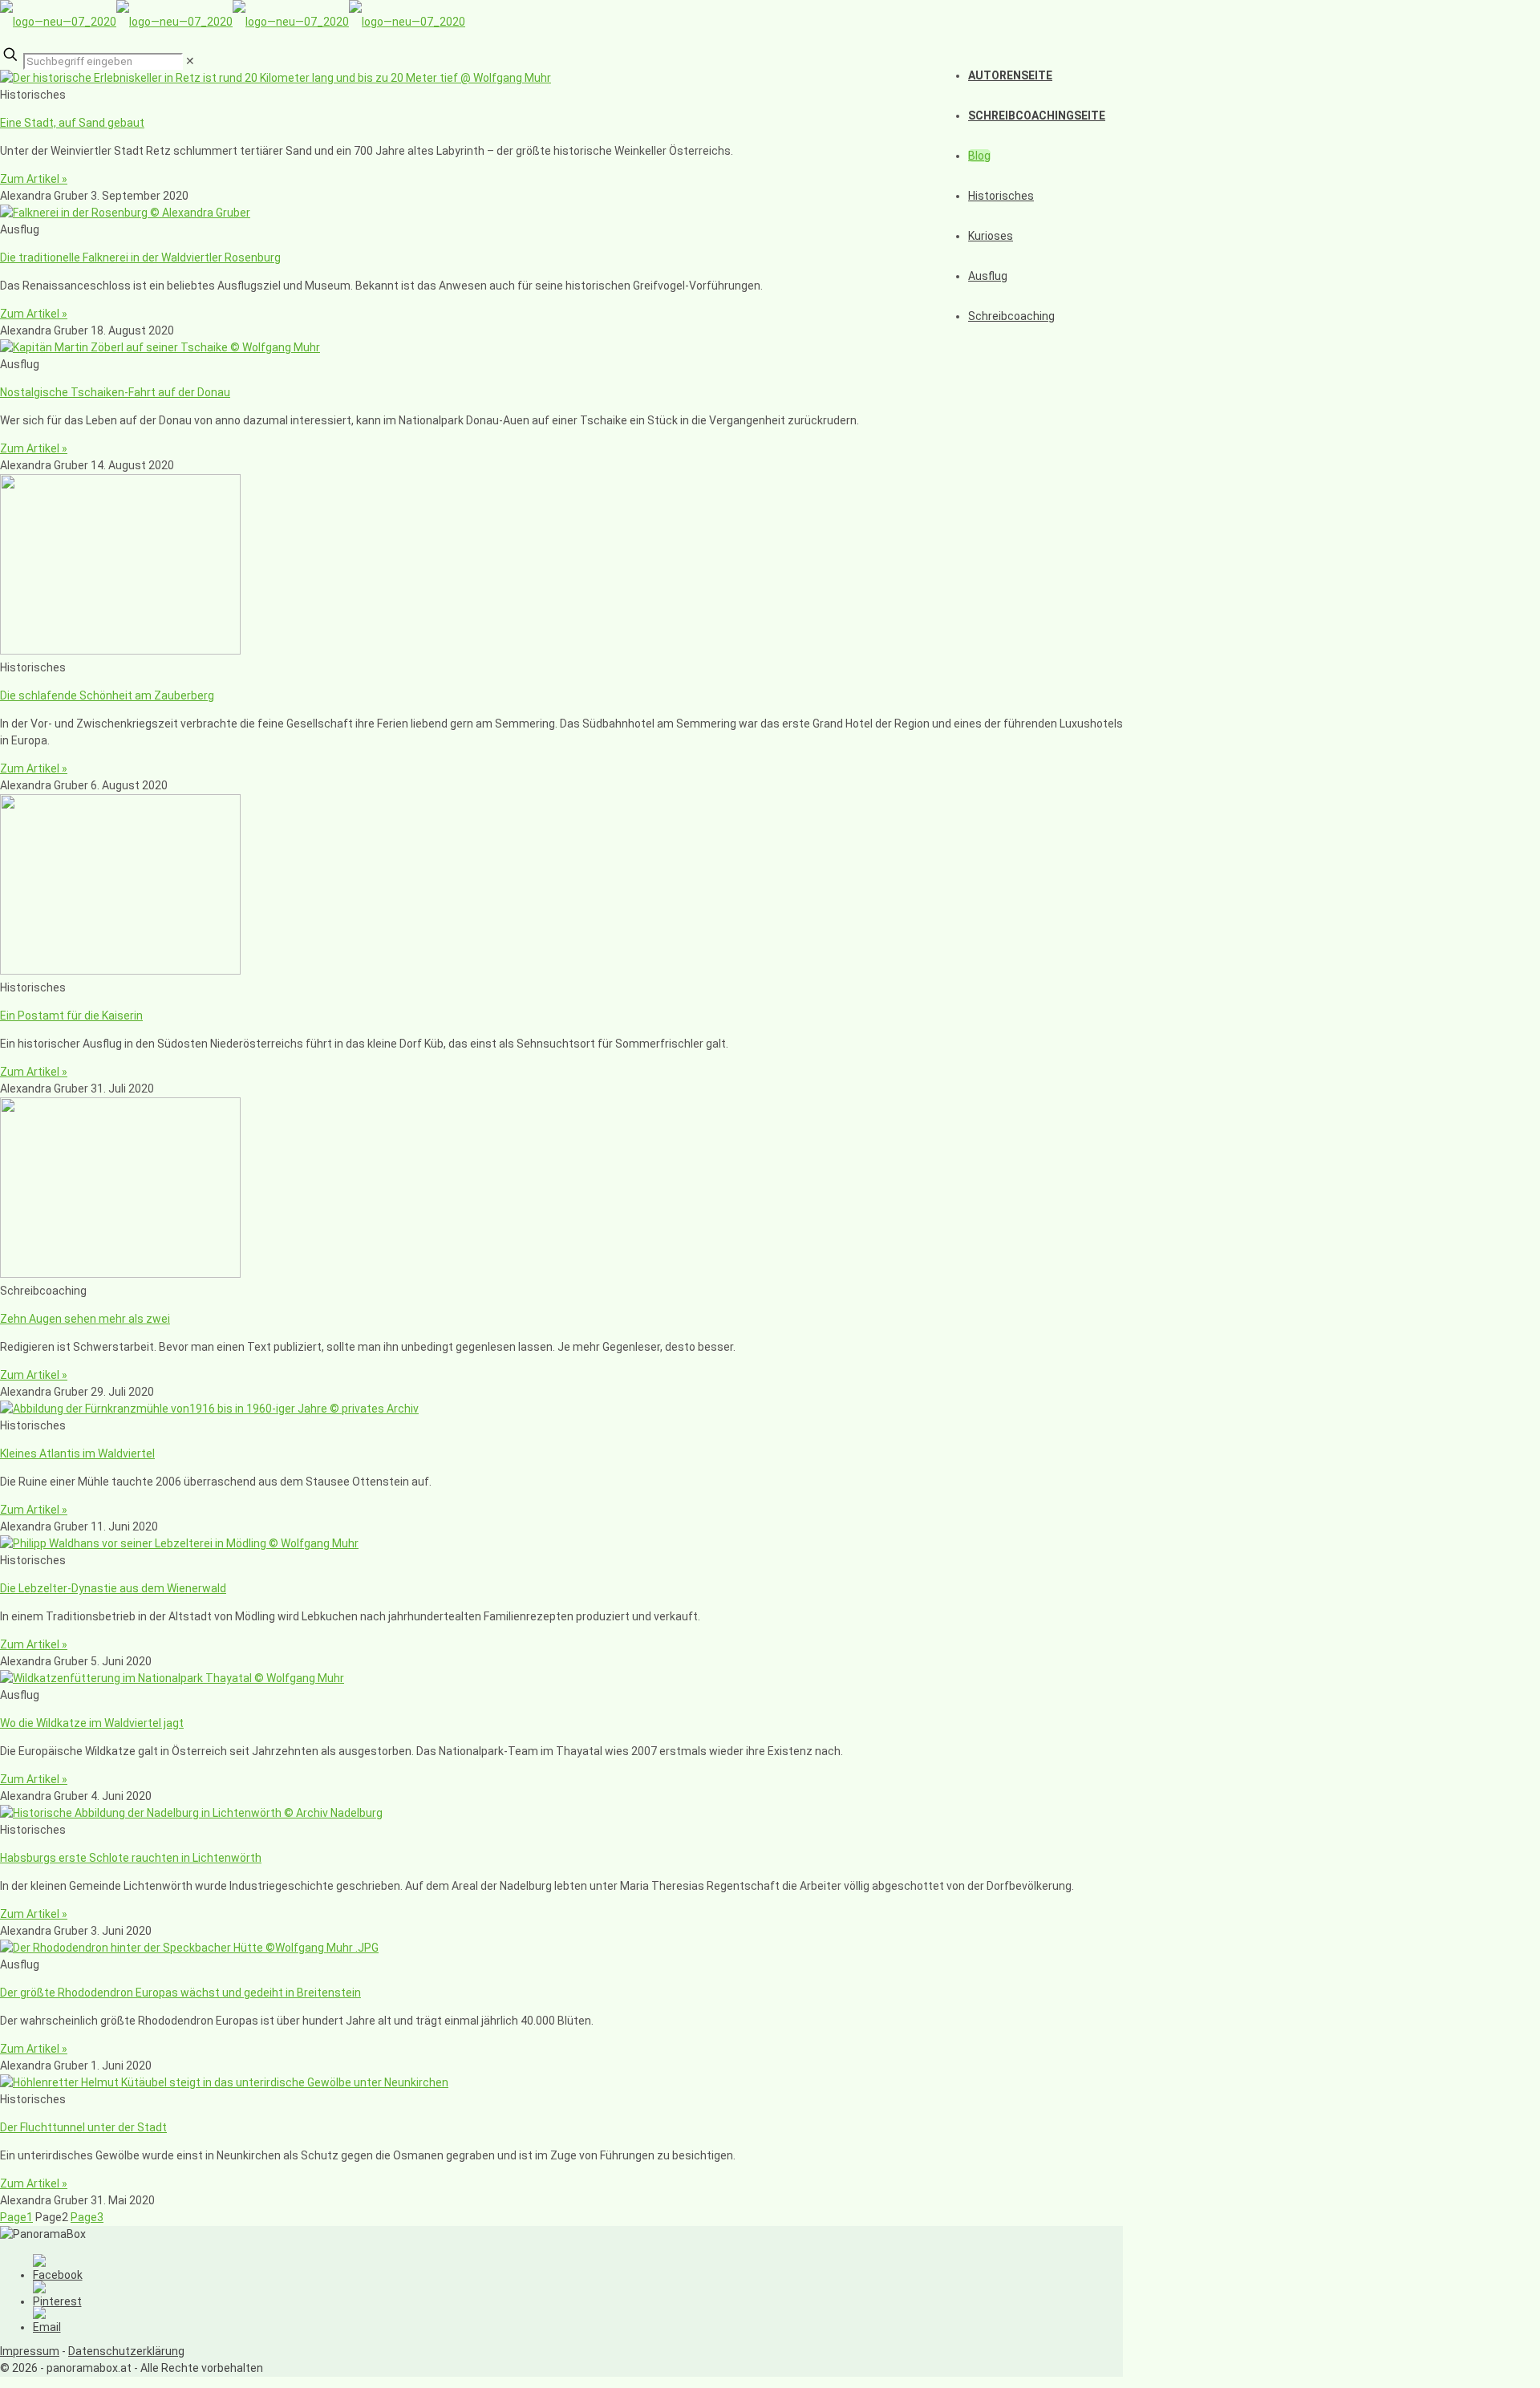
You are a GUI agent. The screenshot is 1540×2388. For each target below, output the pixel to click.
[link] (190, 61)
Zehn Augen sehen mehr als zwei (85, 1319)
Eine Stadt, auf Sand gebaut (72, 123)
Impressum (30, 2351)
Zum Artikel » (34, 179)
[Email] (47, 2327)
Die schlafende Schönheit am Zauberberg (107, 695)
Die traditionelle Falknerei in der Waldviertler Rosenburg (140, 257)
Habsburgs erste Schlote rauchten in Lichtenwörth (131, 1858)
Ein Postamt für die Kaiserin (71, 1016)
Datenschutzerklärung (126, 2351)
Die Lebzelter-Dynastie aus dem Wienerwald (113, 1588)
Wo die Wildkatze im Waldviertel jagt (92, 1723)
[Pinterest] (57, 2301)
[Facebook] (58, 2275)
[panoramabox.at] (233, 22)
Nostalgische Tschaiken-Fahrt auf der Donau (115, 392)
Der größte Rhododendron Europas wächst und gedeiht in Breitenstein (180, 1993)
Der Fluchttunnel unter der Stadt (83, 2127)
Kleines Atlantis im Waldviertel (77, 1453)
